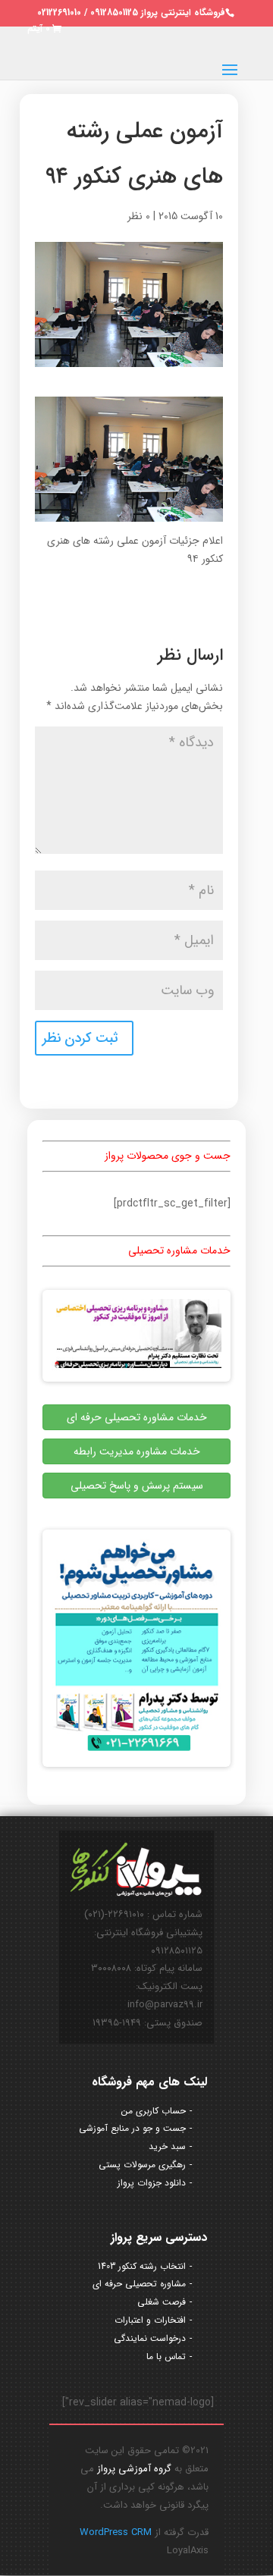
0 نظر (139, 216)
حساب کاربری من (154, 2111)
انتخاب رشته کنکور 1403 (142, 2266)
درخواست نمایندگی (150, 2338)
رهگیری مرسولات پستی (142, 2165)
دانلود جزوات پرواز (152, 2183)
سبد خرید (167, 2146)
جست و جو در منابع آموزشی (132, 2128)
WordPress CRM (116, 2532)
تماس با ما (166, 2356)
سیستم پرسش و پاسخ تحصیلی (137, 1486)
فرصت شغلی (162, 2302)
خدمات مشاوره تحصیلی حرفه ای (137, 1417)
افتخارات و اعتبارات (150, 2320)
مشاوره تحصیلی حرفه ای (139, 2284)
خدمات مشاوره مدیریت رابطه (137, 1451)
